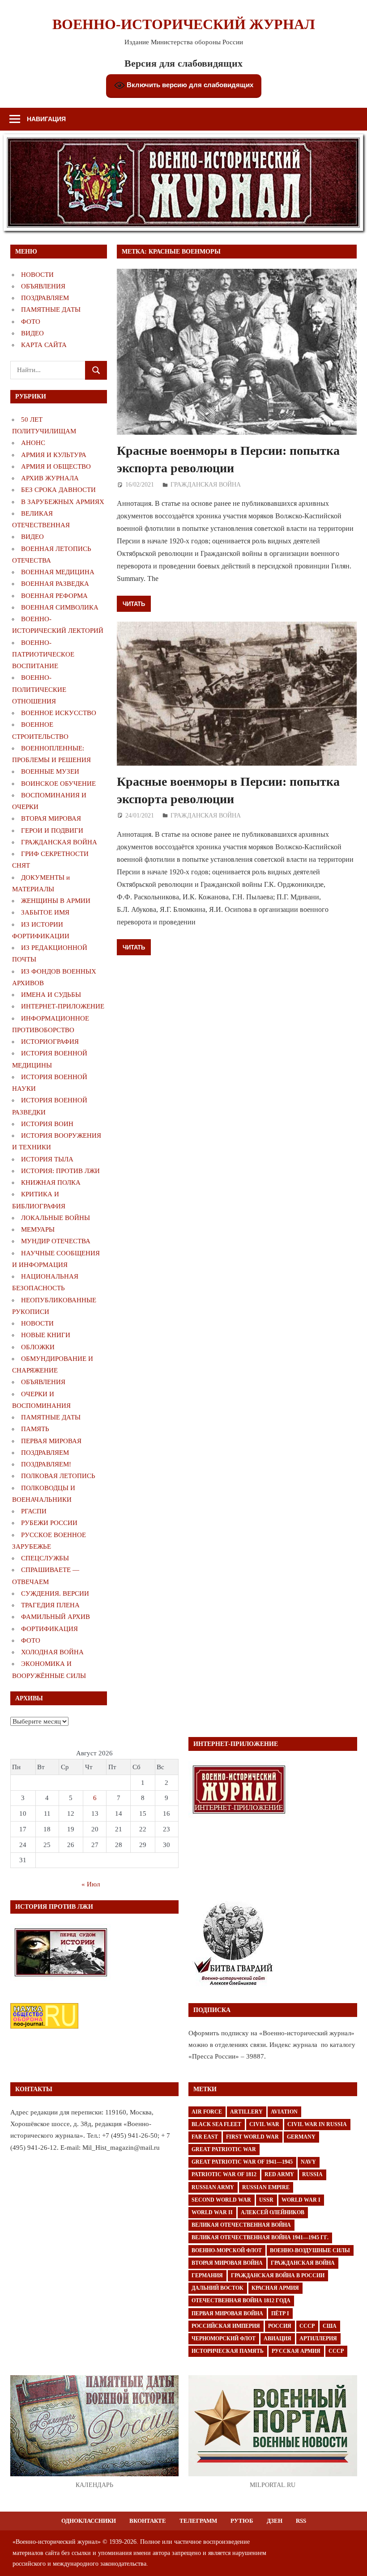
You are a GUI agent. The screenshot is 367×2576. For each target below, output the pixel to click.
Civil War (264, 2124)
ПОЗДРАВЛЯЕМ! (46, 1464)
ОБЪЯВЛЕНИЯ (43, 286)
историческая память (228, 2351)
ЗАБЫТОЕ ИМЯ (45, 912)
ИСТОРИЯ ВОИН (47, 1124)
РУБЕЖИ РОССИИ (49, 1523)
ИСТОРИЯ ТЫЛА (47, 1159)
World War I (301, 2200)
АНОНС (33, 443)
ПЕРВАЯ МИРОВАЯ (51, 1441)
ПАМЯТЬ (35, 1429)
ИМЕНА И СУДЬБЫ (51, 995)
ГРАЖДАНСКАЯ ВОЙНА (206, 485)
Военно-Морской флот (227, 2250)
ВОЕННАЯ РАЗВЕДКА (55, 584)
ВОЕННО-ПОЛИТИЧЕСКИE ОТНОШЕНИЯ (39, 689)
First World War (252, 2137)
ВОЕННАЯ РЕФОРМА (54, 596)
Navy (308, 2162)
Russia (312, 2174)
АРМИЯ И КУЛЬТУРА (54, 455)
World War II (212, 2212)
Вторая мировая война (227, 2263)
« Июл (91, 1884)
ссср (336, 2351)
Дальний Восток (218, 2288)
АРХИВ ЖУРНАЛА (50, 478)
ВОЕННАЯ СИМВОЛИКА (60, 607)
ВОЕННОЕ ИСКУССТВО (59, 713)
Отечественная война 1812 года (241, 2301)
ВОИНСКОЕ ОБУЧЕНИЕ (58, 784)
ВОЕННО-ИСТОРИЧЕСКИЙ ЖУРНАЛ (184, 24)
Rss (301, 2521)
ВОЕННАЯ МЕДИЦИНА (58, 572)
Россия (280, 2326)
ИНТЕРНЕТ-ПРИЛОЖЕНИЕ (63, 1006)
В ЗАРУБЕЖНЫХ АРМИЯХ (63, 502)
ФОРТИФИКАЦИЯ (49, 1629)
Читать (134, 604)
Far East (205, 2137)
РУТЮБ (242, 2521)
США (330, 2326)
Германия (207, 2275)
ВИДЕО (32, 333)
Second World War (221, 2200)
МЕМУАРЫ (38, 1229)
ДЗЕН (275, 2521)
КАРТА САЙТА (44, 345)
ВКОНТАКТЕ (148, 2521)
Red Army (279, 2174)
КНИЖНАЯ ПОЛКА (51, 1182)
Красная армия (275, 2288)
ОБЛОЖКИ (38, 1347)
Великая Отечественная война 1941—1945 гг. (260, 2237)
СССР (307, 2326)
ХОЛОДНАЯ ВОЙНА (52, 1652)
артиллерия (318, 2339)
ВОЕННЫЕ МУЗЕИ (50, 771)
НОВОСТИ (37, 275)
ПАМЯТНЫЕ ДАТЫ (51, 309)
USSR (266, 2200)
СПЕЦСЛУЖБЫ (45, 1558)
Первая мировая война (227, 2313)
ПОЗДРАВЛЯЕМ (45, 298)
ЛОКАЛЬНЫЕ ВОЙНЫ (55, 1218)
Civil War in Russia (317, 2124)
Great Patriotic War (224, 2149)
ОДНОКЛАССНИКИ (89, 2521)
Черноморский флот (224, 2339)
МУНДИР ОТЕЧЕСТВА (56, 1241)
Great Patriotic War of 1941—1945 (242, 2162)
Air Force (207, 2112)
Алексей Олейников (273, 2212)
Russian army (213, 2187)
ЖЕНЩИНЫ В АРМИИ (56, 901)
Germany (301, 2137)
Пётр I (280, 2313)
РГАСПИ (34, 1511)
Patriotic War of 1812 (224, 2174)
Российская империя (226, 2326)
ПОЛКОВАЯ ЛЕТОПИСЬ (58, 1476)
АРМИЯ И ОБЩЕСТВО (56, 466)
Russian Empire (266, 2187)
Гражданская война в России (278, 2275)
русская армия (296, 2351)
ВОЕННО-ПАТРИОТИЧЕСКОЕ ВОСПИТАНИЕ (43, 655)
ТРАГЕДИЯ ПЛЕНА (50, 1605)
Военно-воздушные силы (310, 2250)
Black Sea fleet (216, 2124)
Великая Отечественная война (241, 2225)
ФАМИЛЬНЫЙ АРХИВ (55, 1617)
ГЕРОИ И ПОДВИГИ (52, 830)
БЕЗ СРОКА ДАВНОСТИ (58, 490)
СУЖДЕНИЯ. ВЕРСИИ (55, 1593)
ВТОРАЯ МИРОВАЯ (51, 818)
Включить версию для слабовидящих (189, 85)
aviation (284, 2112)
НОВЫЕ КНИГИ (46, 1335)
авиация (277, 2339)
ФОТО (31, 322)
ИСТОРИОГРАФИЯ (50, 1042)
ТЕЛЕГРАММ (198, 2521)
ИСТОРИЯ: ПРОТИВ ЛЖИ (60, 1171)
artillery (246, 2112)
